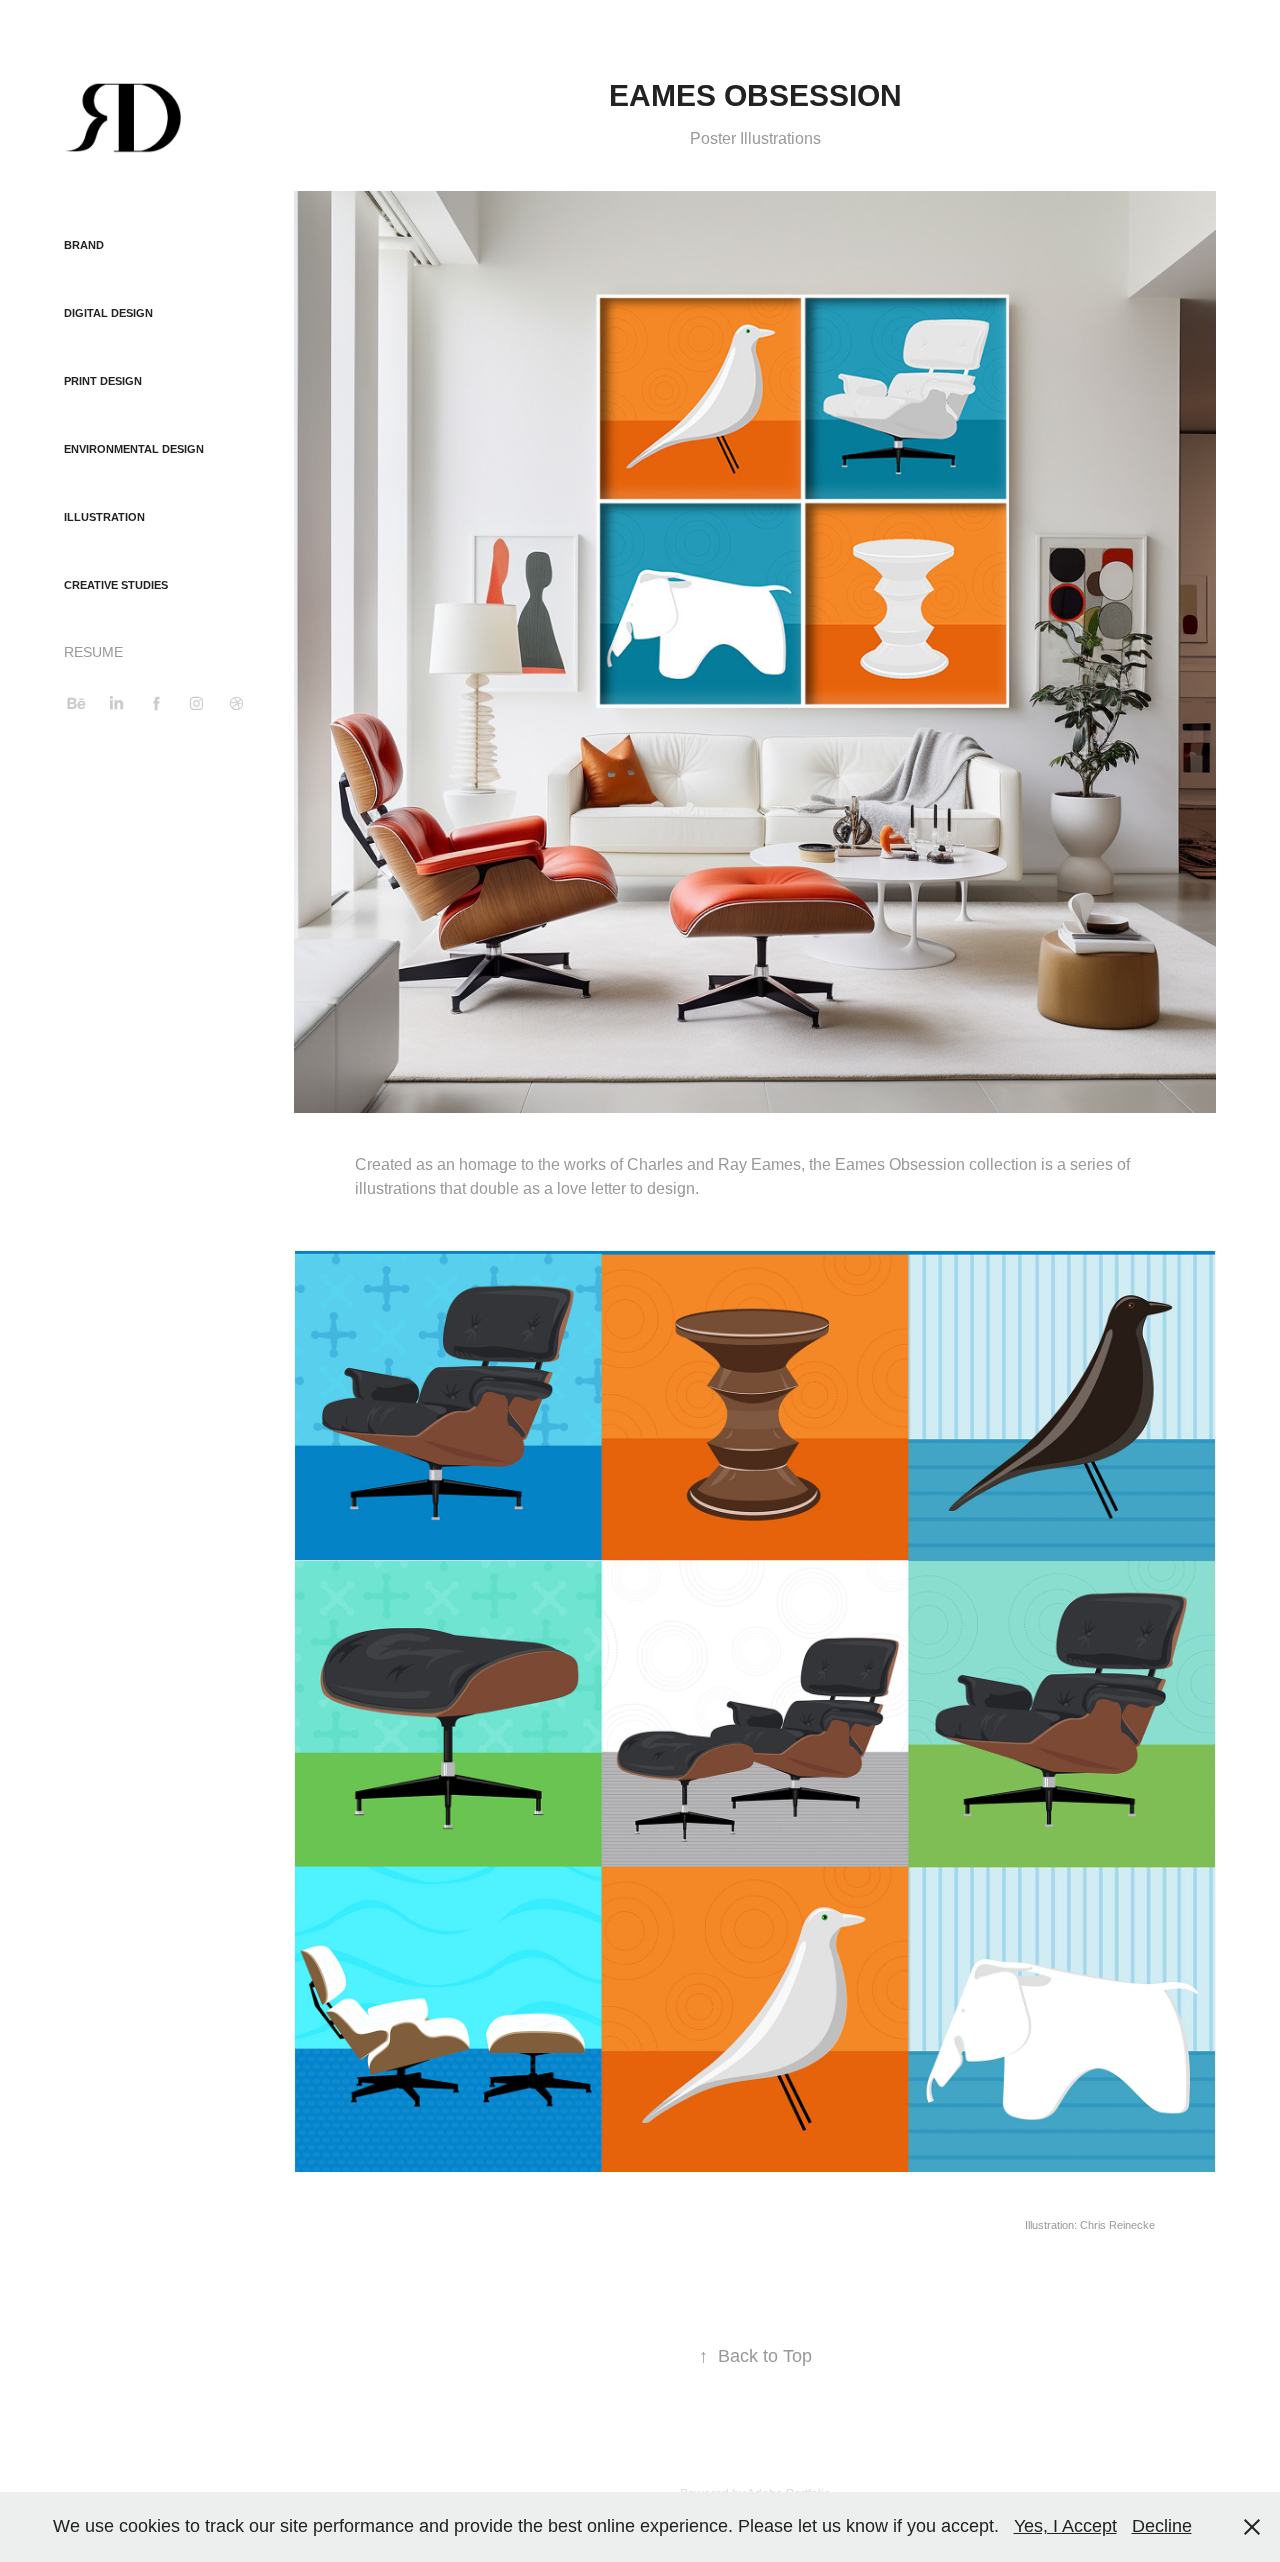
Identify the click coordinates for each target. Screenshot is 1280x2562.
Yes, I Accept (1065, 2526)
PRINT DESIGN (103, 381)
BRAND (84, 245)
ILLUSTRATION (104, 517)
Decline (1162, 2526)
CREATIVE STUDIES (116, 585)
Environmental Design (134, 449)
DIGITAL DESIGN (108, 313)
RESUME (93, 652)
